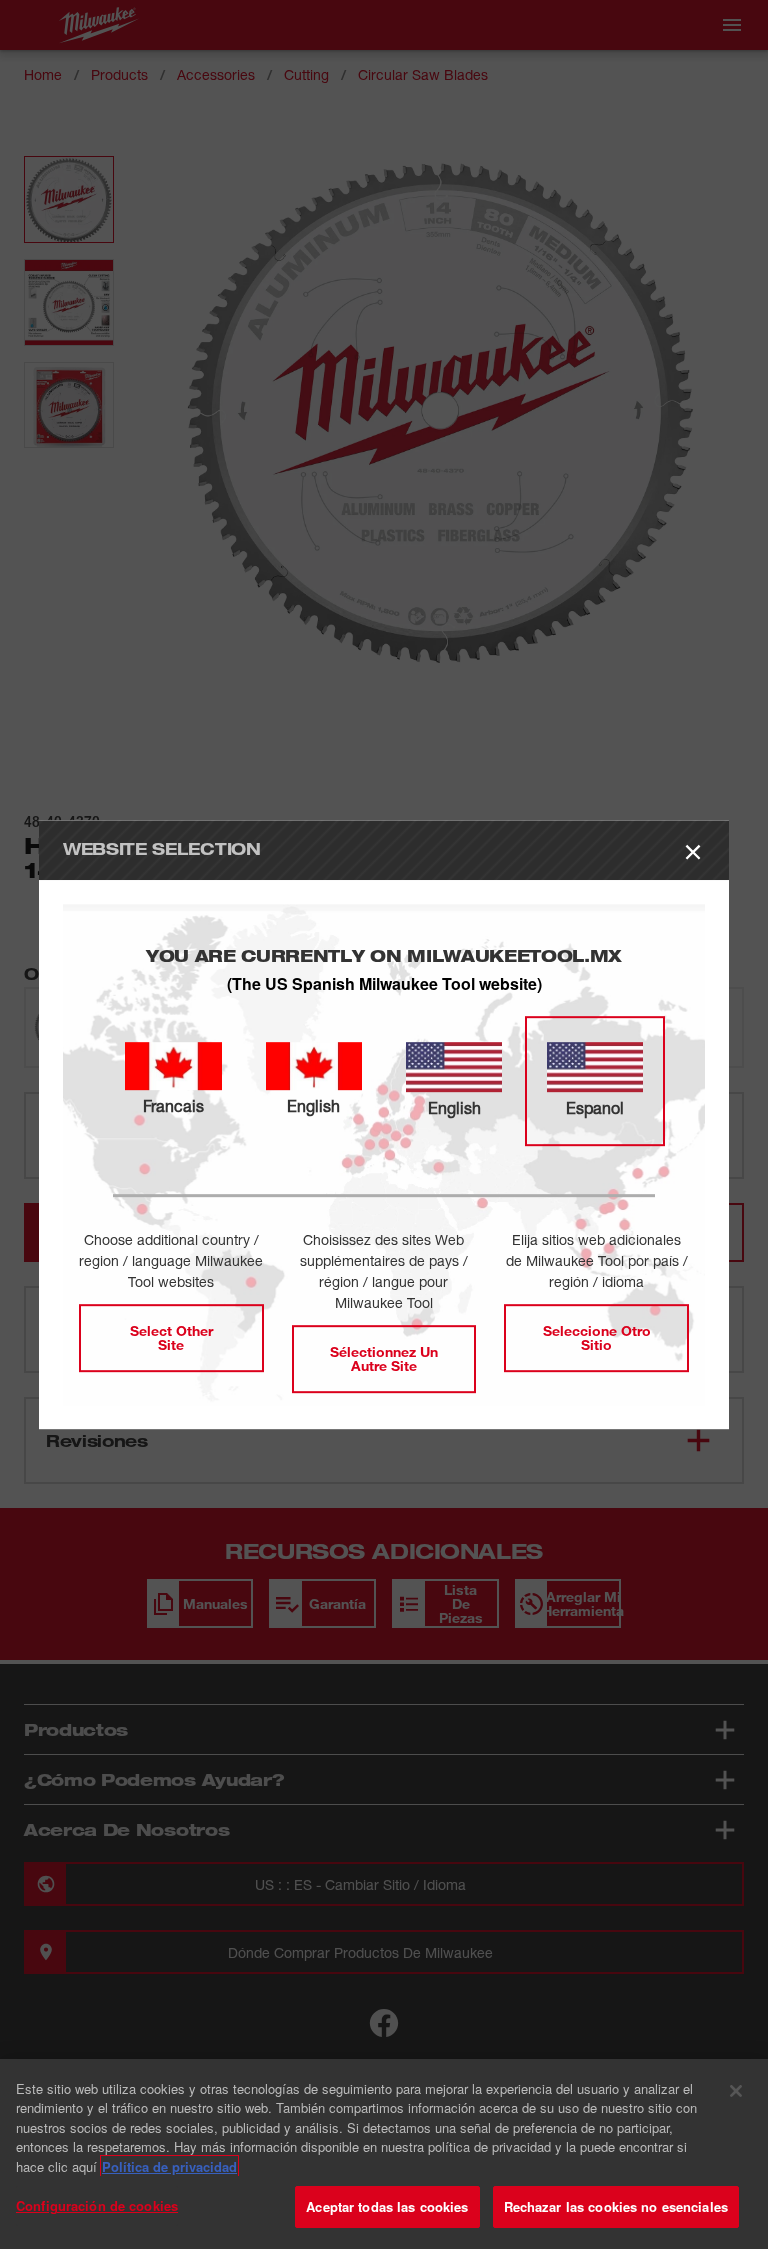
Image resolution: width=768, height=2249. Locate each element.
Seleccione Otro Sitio (597, 1337)
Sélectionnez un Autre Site (384, 1358)
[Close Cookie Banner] (736, 2091)
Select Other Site (171, 1337)
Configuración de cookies (97, 2205)
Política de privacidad (169, 2166)
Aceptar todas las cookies (387, 2206)
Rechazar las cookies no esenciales (616, 2206)
